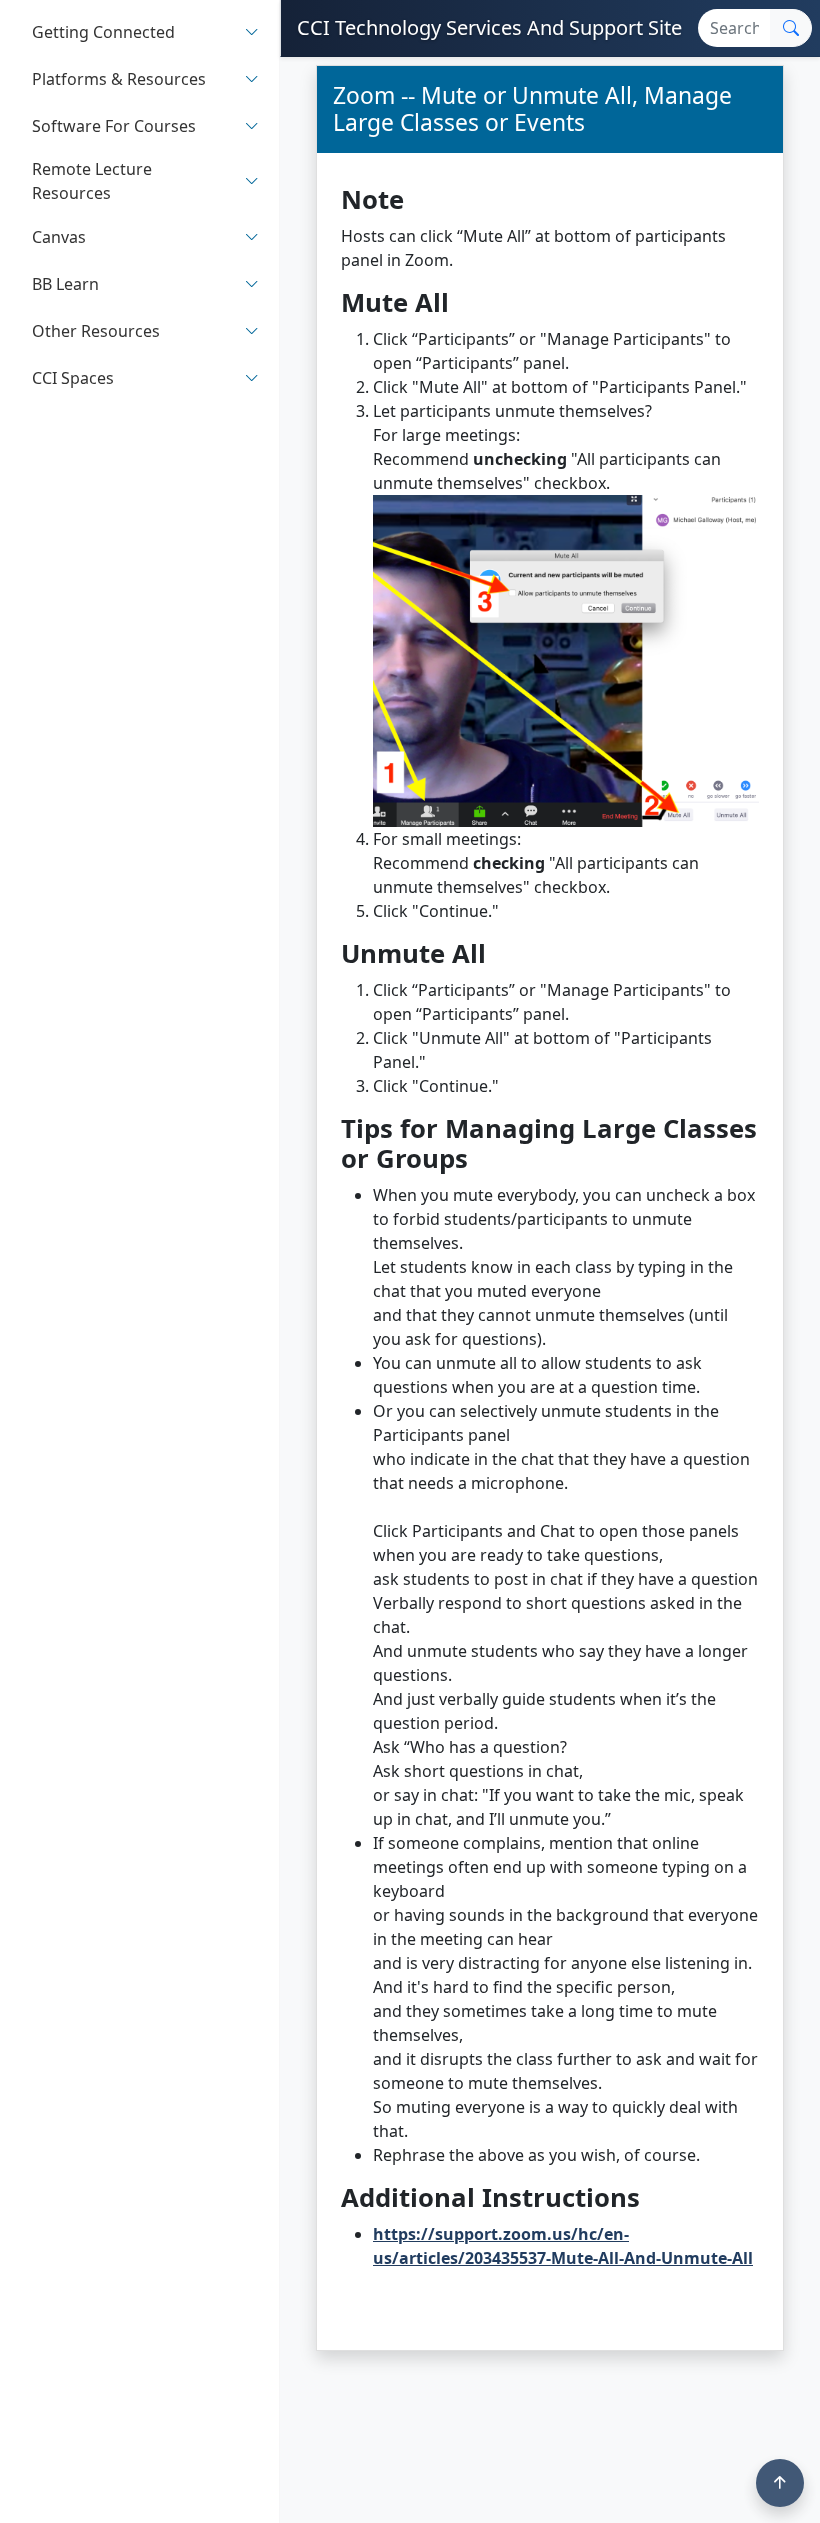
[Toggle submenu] (252, 31)
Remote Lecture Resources (92, 181)
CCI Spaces (73, 378)
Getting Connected (103, 32)
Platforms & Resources (119, 79)
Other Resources (96, 331)
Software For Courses (114, 126)
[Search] (791, 28)
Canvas (59, 237)
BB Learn (65, 284)
